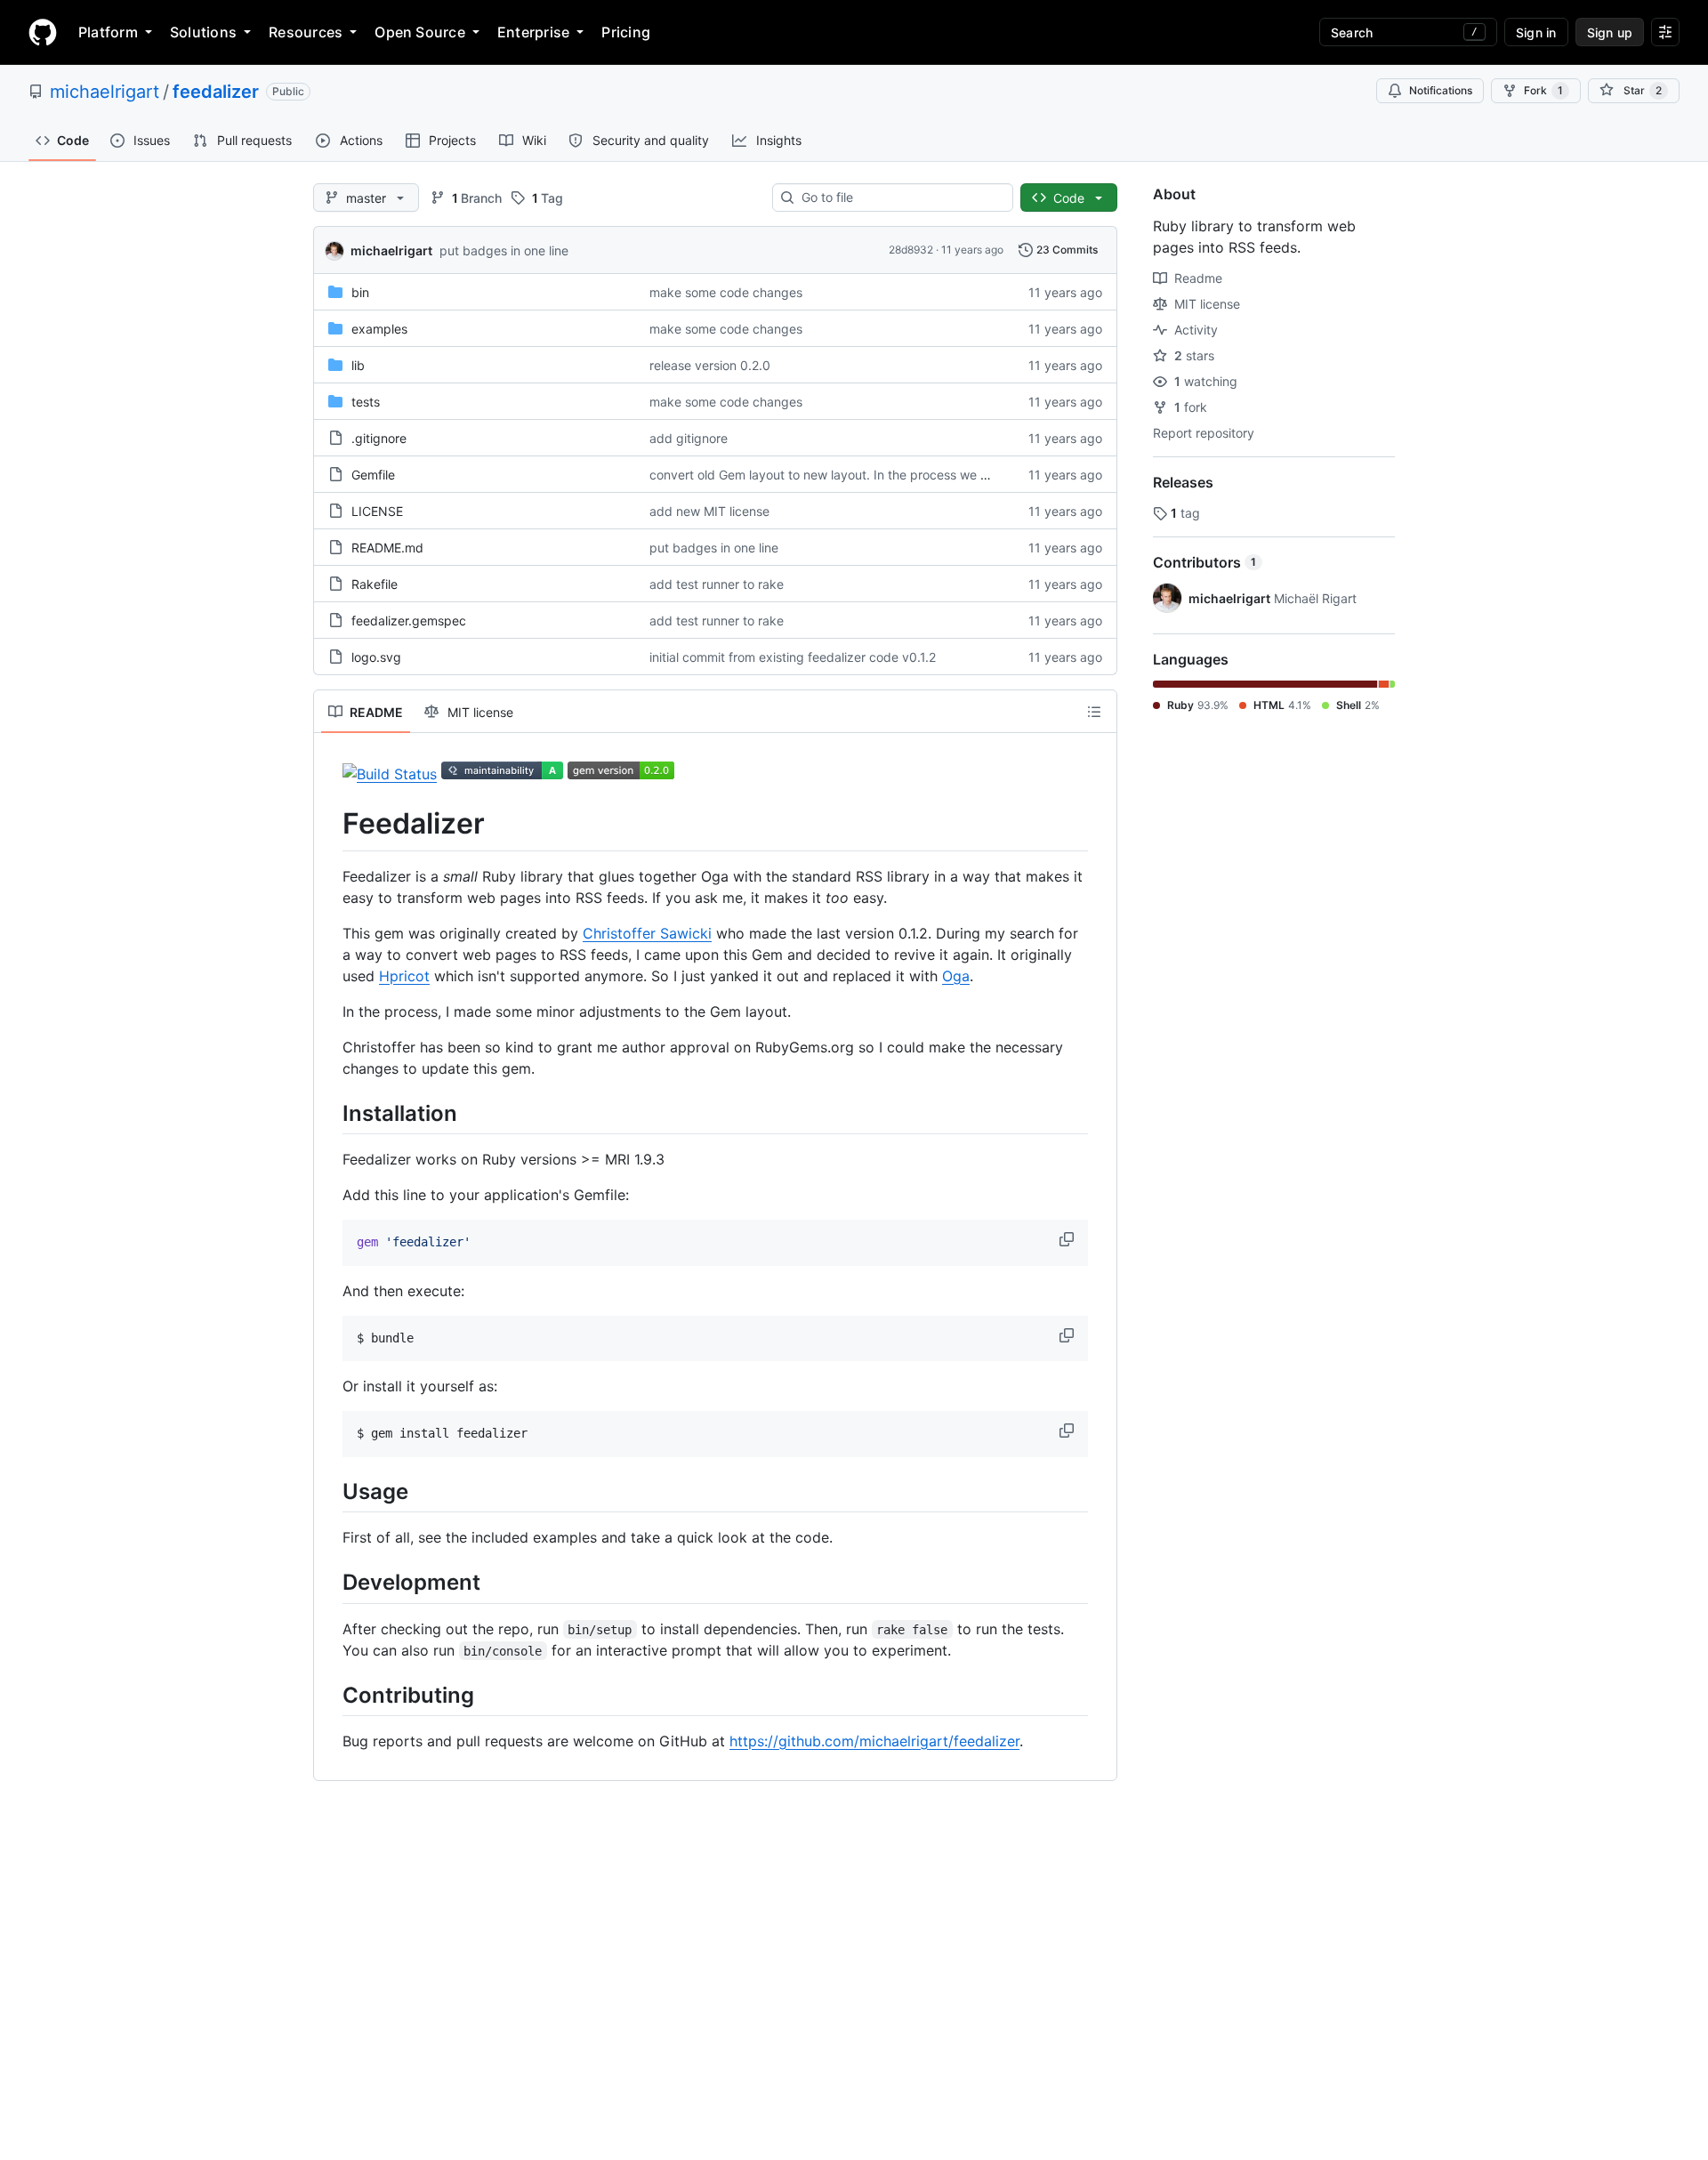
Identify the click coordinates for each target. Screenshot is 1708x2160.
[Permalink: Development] (330, 1583)
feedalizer (216, 92)
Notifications (1441, 90)
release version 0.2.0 (710, 365)
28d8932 (911, 250)
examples (379, 329)
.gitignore (379, 438)
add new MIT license (709, 511)
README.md (387, 548)
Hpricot (404, 976)
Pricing (626, 32)
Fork (1543, 90)
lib (358, 365)
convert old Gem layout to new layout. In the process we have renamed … (864, 475)
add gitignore (689, 438)
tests (366, 402)
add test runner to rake (717, 584)
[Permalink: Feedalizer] (330, 824)
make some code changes (726, 292)
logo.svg (376, 657)
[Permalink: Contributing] (330, 1695)
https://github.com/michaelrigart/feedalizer (874, 1741)
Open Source (420, 32)
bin (360, 292)
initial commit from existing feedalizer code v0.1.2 (793, 657)
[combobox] (900, 197)
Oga (956, 976)
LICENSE (377, 511)
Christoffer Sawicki (647, 933)
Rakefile (375, 584)
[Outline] (1094, 712)
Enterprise (533, 32)
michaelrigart (105, 92)
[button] (1068, 1239)
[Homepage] (43, 32)
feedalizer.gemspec (409, 621)
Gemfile (373, 475)
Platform (108, 32)
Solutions (203, 32)
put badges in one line (504, 250)
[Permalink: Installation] (330, 1113)
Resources (306, 32)
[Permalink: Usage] (330, 1491)
